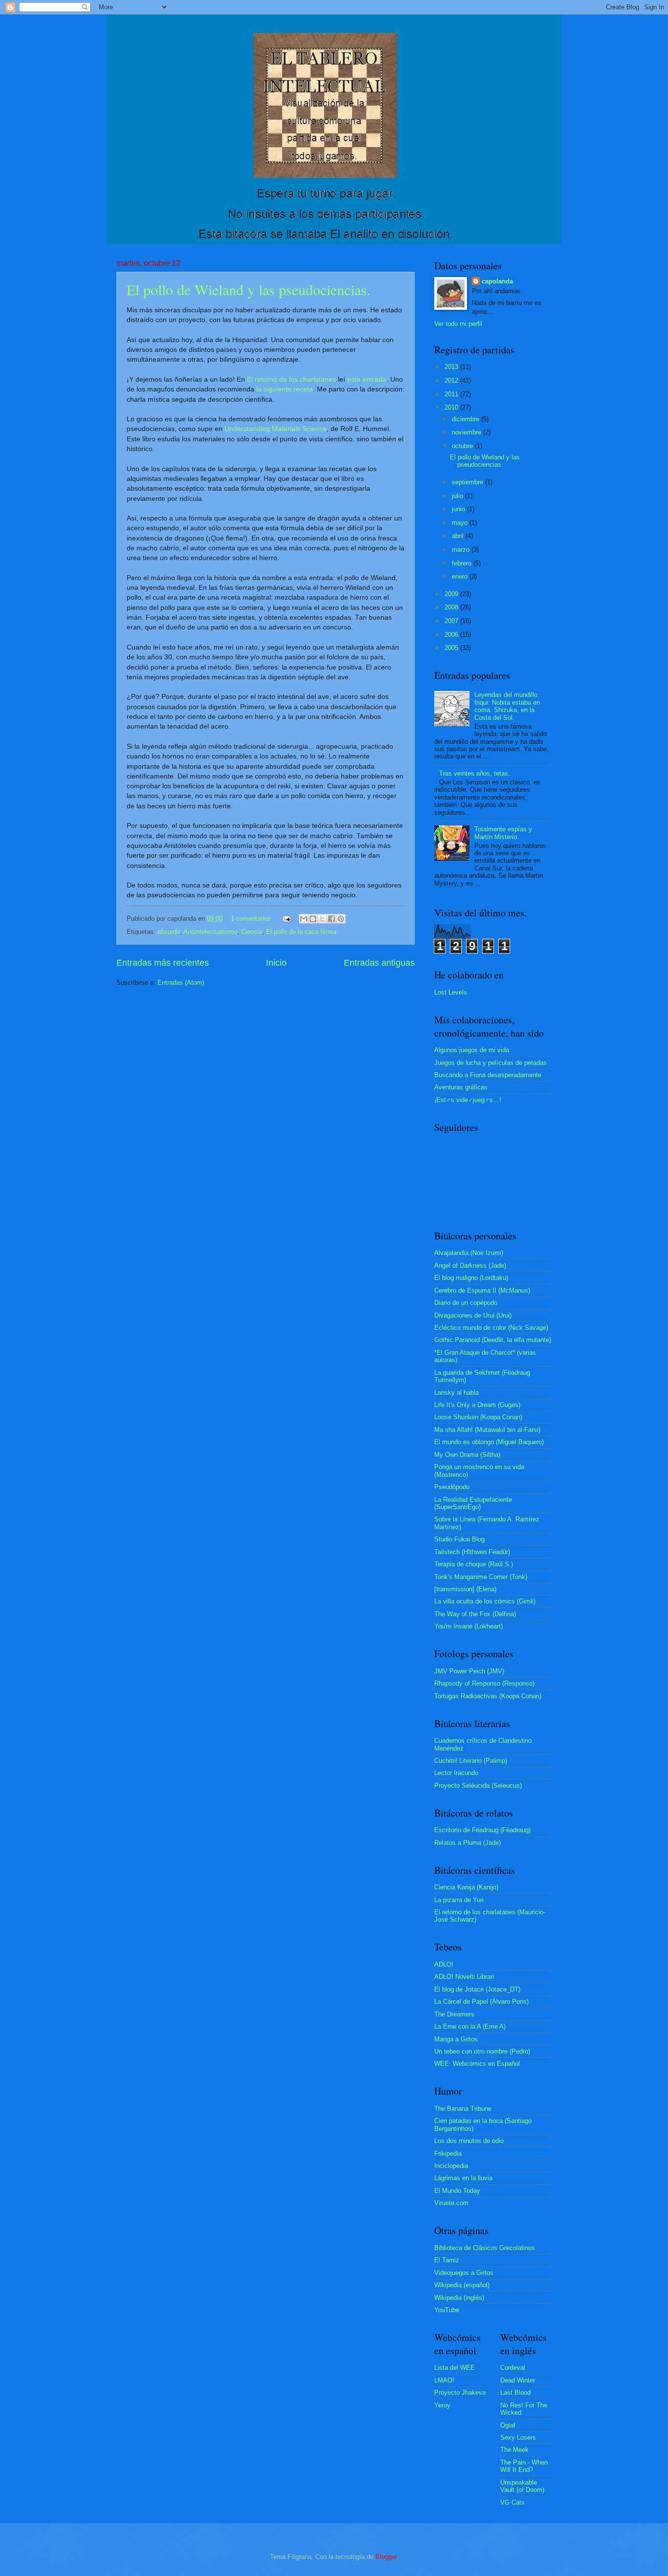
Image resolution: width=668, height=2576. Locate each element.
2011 (452, 394)
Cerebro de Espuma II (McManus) (482, 1290)
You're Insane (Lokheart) (468, 1626)
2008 (452, 607)
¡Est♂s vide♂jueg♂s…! (468, 1100)
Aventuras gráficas (461, 1087)
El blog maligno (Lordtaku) (471, 1278)
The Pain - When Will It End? (524, 2466)
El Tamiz (447, 2260)
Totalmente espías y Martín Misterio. (503, 833)
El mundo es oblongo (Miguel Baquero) (489, 1442)
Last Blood (515, 2392)
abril (459, 536)
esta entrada (367, 379)
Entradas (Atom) (181, 983)
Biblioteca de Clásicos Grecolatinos (485, 2248)
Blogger (386, 2557)
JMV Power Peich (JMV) (469, 1671)
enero (461, 576)
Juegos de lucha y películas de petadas (490, 1063)
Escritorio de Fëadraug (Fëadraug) (482, 1830)
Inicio (276, 963)
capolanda (497, 281)
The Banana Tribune (463, 2109)
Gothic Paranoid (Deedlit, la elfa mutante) (493, 1340)
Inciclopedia (451, 2166)
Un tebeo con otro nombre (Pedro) (482, 2051)
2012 (452, 380)
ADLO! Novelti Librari (464, 1977)
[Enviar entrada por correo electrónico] (286, 919)
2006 (452, 635)
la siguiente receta (285, 389)
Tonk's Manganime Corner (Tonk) (481, 1577)
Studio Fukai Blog (459, 1539)
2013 (452, 367)
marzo (462, 550)
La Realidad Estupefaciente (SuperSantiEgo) (473, 1503)
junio (459, 509)
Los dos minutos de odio (469, 2141)
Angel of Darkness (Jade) (470, 1266)
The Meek (514, 2450)
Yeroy (442, 2405)
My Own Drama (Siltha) (467, 1455)
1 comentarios (251, 919)
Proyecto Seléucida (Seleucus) (478, 1786)
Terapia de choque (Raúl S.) (474, 1564)
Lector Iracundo (456, 1773)
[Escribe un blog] (313, 919)
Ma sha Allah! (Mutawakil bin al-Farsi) (487, 1430)
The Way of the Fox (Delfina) (475, 1614)
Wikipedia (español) (462, 2285)
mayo (461, 523)
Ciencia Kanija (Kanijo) (466, 1887)
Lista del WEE (455, 2368)
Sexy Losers (518, 2437)
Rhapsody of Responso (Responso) (484, 1683)
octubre (463, 446)
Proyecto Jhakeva (460, 2392)
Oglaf (508, 2425)
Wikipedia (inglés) (459, 2298)
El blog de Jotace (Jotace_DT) (477, 1989)
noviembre (468, 432)
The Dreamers (454, 2014)
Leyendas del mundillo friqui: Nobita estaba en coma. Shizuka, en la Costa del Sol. (507, 706)
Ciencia (252, 932)
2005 (452, 648)
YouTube (447, 2310)
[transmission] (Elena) (465, 1589)
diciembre (467, 419)
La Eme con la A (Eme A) (470, 2026)
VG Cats (512, 2502)
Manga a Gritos (456, 2039)
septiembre (468, 482)
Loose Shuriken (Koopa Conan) (478, 1417)
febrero (463, 563)
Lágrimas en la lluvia (463, 2178)
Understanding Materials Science (276, 429)
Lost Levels (451, 992)
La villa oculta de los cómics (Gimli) (485, 1601)
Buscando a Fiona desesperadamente (488, 1075)
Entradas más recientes (163, 963)
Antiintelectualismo (210, 932)
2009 (452, 594)
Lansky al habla (456, 1393)
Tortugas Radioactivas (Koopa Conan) (488, 1696)
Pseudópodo (452, 1487)
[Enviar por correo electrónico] (304, 919)
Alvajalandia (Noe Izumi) (469, 1253)
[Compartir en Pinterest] (341, 919)
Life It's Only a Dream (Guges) (477, 1405)
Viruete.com (451, 2203)
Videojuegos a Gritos (464, 2273)
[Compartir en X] (322, 919)
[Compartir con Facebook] (332, 919)
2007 (452, 621)
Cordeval (513, 2368)
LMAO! (444, 2380)
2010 (452, 407)
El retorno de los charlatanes (291, 379)
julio (458, 496)
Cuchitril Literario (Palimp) (471, 1761)
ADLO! (444, 1964)
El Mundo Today (457, 2191)
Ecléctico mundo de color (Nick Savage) (491, 1328)
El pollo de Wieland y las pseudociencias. (249, 289)
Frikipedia (448, 2154)
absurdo (169, 932)
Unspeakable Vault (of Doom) (522, 2486)
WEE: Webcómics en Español (477, 2064)
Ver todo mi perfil (458, 324)
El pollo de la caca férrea (301, 932)
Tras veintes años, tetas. (475, 773)
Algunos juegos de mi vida (472, 1050)
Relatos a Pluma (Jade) (468, 1843)
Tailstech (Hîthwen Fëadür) (472, 1552)
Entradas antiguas (379, 963)
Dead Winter (518, 2380)
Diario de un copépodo (466, 1303)
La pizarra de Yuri (459, 1900)
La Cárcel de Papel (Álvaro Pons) (481, 2002)
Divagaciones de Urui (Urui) (473, 1315)
